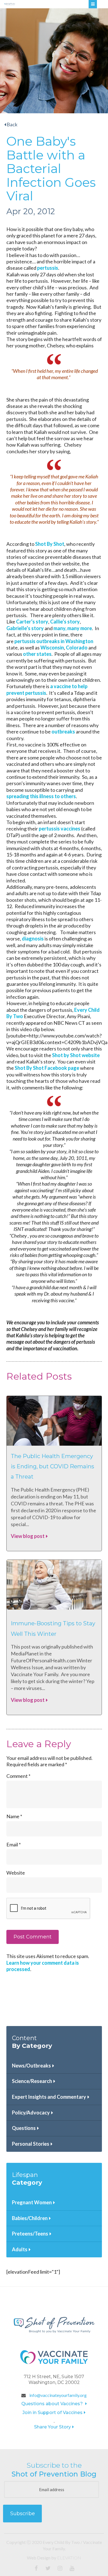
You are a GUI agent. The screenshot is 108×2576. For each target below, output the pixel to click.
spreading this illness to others (41, 796)
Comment (18, 1776)
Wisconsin (52, 648)
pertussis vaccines (60, 829)
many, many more (73, 628)
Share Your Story (52, 2427)
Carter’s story (32, 622)
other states (37, 654)
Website (16, 1873)
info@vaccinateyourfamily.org (58, 2395)
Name (14, 1816)
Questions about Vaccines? (53, 2404)
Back (12, 124)
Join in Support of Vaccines (52, 2413)
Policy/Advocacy (31, 2113)
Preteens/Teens (30, 2234)
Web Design (39, 2558)
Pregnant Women (32, 2202)
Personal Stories (31, 2144)
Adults (20, 2249)
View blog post (28, 1536)
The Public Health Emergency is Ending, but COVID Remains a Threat (52, 1467)
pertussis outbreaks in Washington (54, 641)
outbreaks (63, 732)
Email (14, 1844)
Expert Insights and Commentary (49, 2097)
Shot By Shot (50, 544)
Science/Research (32, 2081)
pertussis (48, 268)
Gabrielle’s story (25, 628)
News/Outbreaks (31, 2066)
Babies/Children (30, 2218)
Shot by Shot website (76, 1055)
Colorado (77, 648)
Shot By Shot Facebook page (47, 1068)
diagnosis (33, 939)
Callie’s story (65, 622)
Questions (24, 2128)
